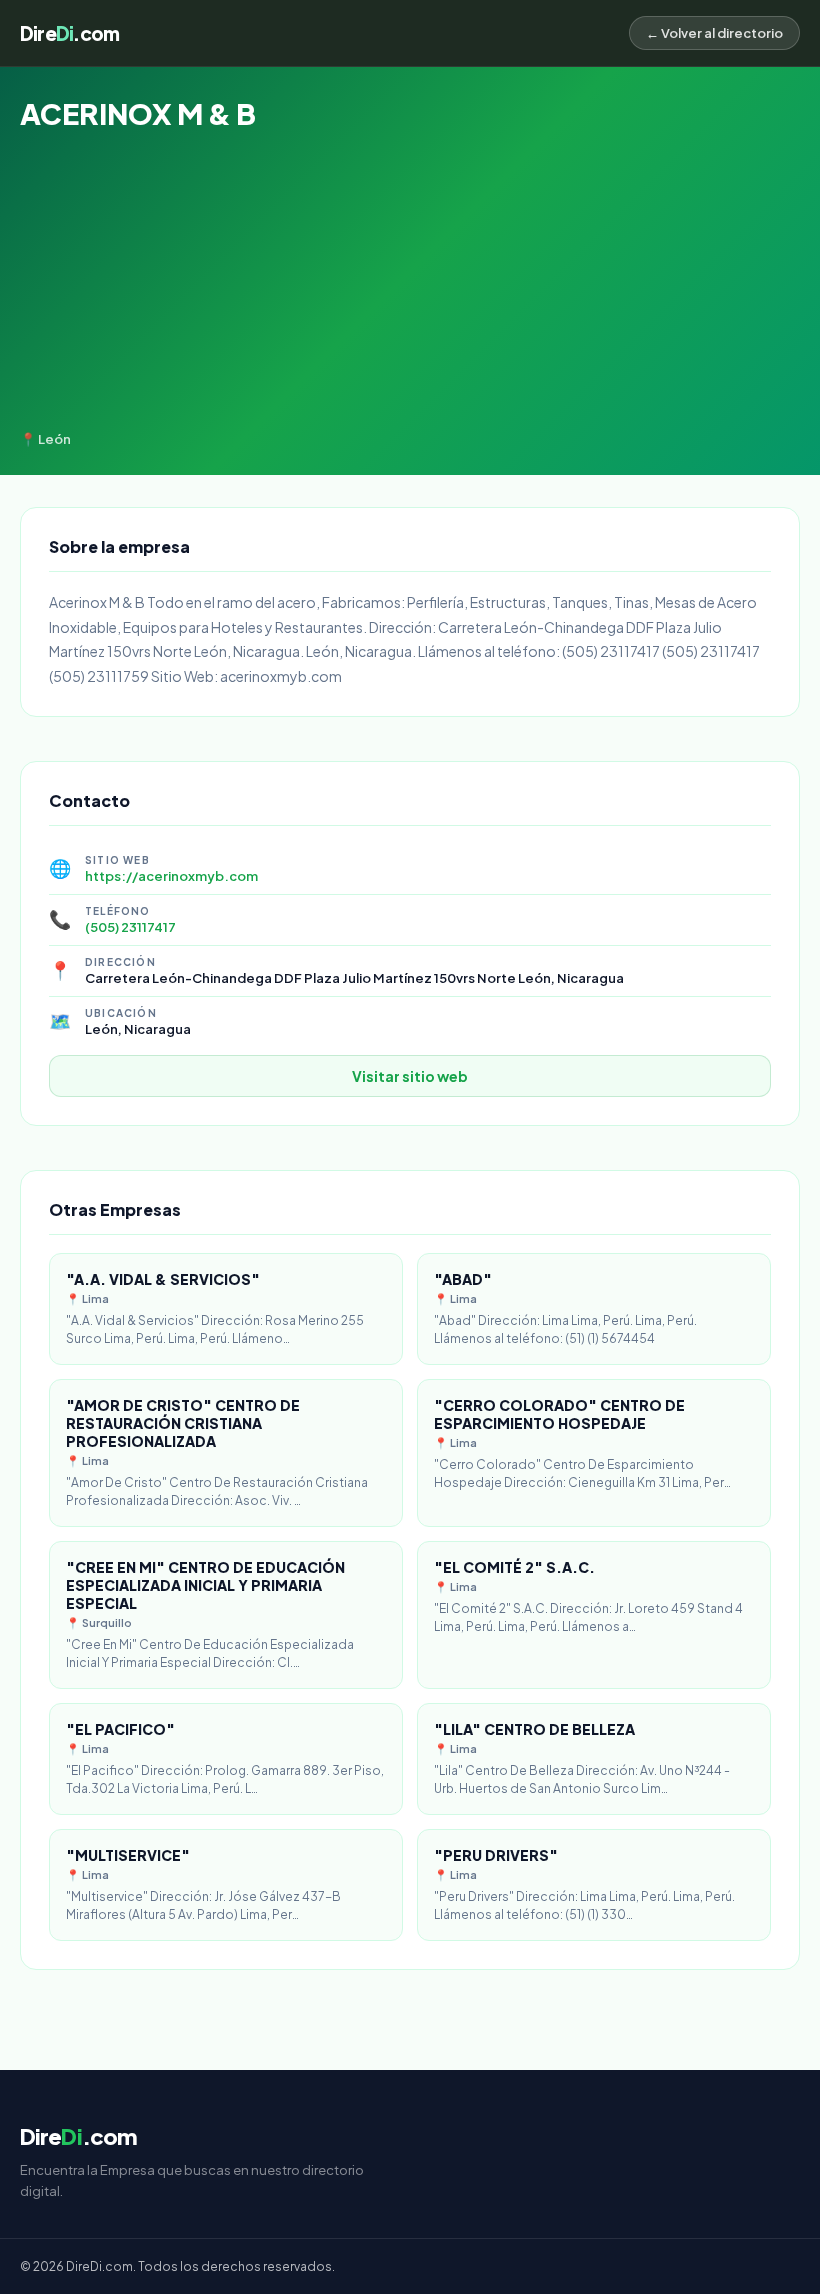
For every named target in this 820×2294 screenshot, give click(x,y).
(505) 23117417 (130, 927)
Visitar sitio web (410, 1076)
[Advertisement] (410, 281)
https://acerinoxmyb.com (171, 876)
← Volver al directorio (714, 33)
